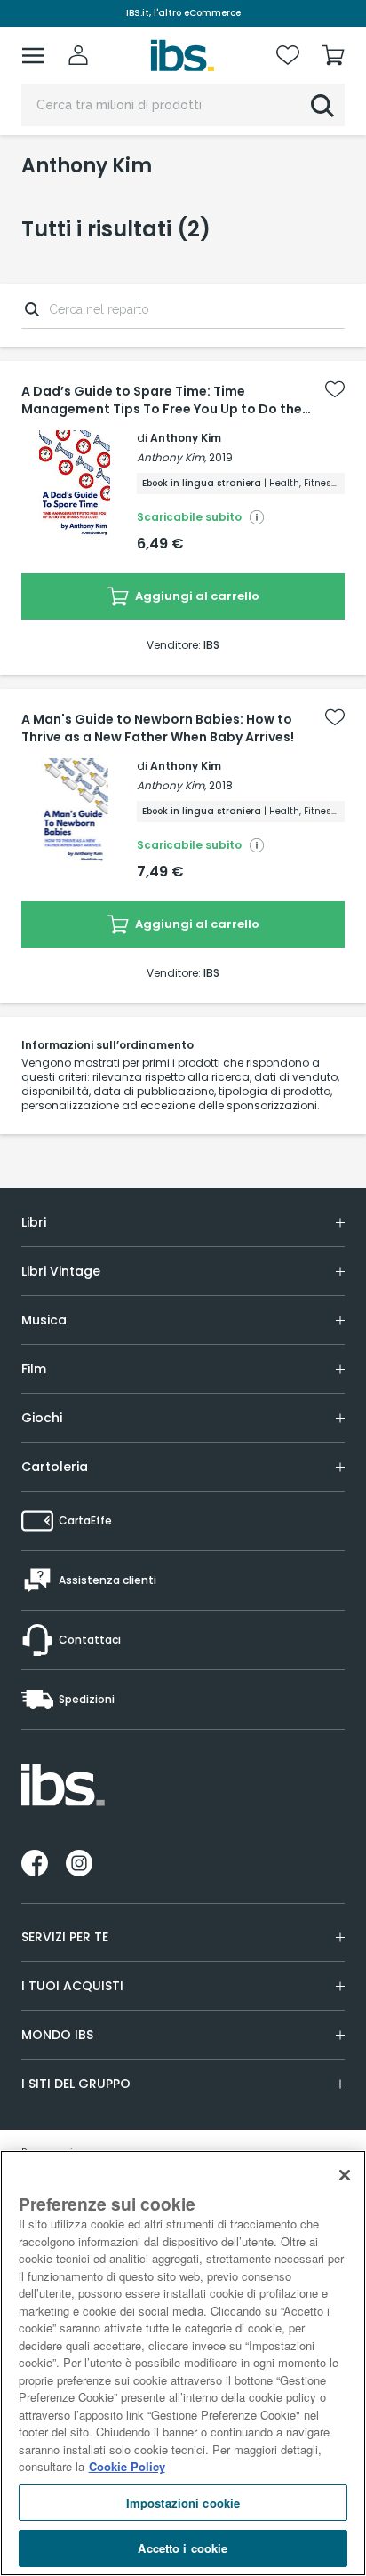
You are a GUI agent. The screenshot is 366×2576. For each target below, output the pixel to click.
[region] (183, 2363)
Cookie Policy (127, 2466)
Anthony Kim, (171, 457)
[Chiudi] (345, 2175)
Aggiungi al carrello (196, 596)
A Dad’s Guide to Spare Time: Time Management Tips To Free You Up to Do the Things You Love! (162, 400)
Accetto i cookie (183, 2548)
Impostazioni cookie (183, 2503)
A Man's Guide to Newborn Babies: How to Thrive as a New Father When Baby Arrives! (158, 728)
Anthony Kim (186, 438)
